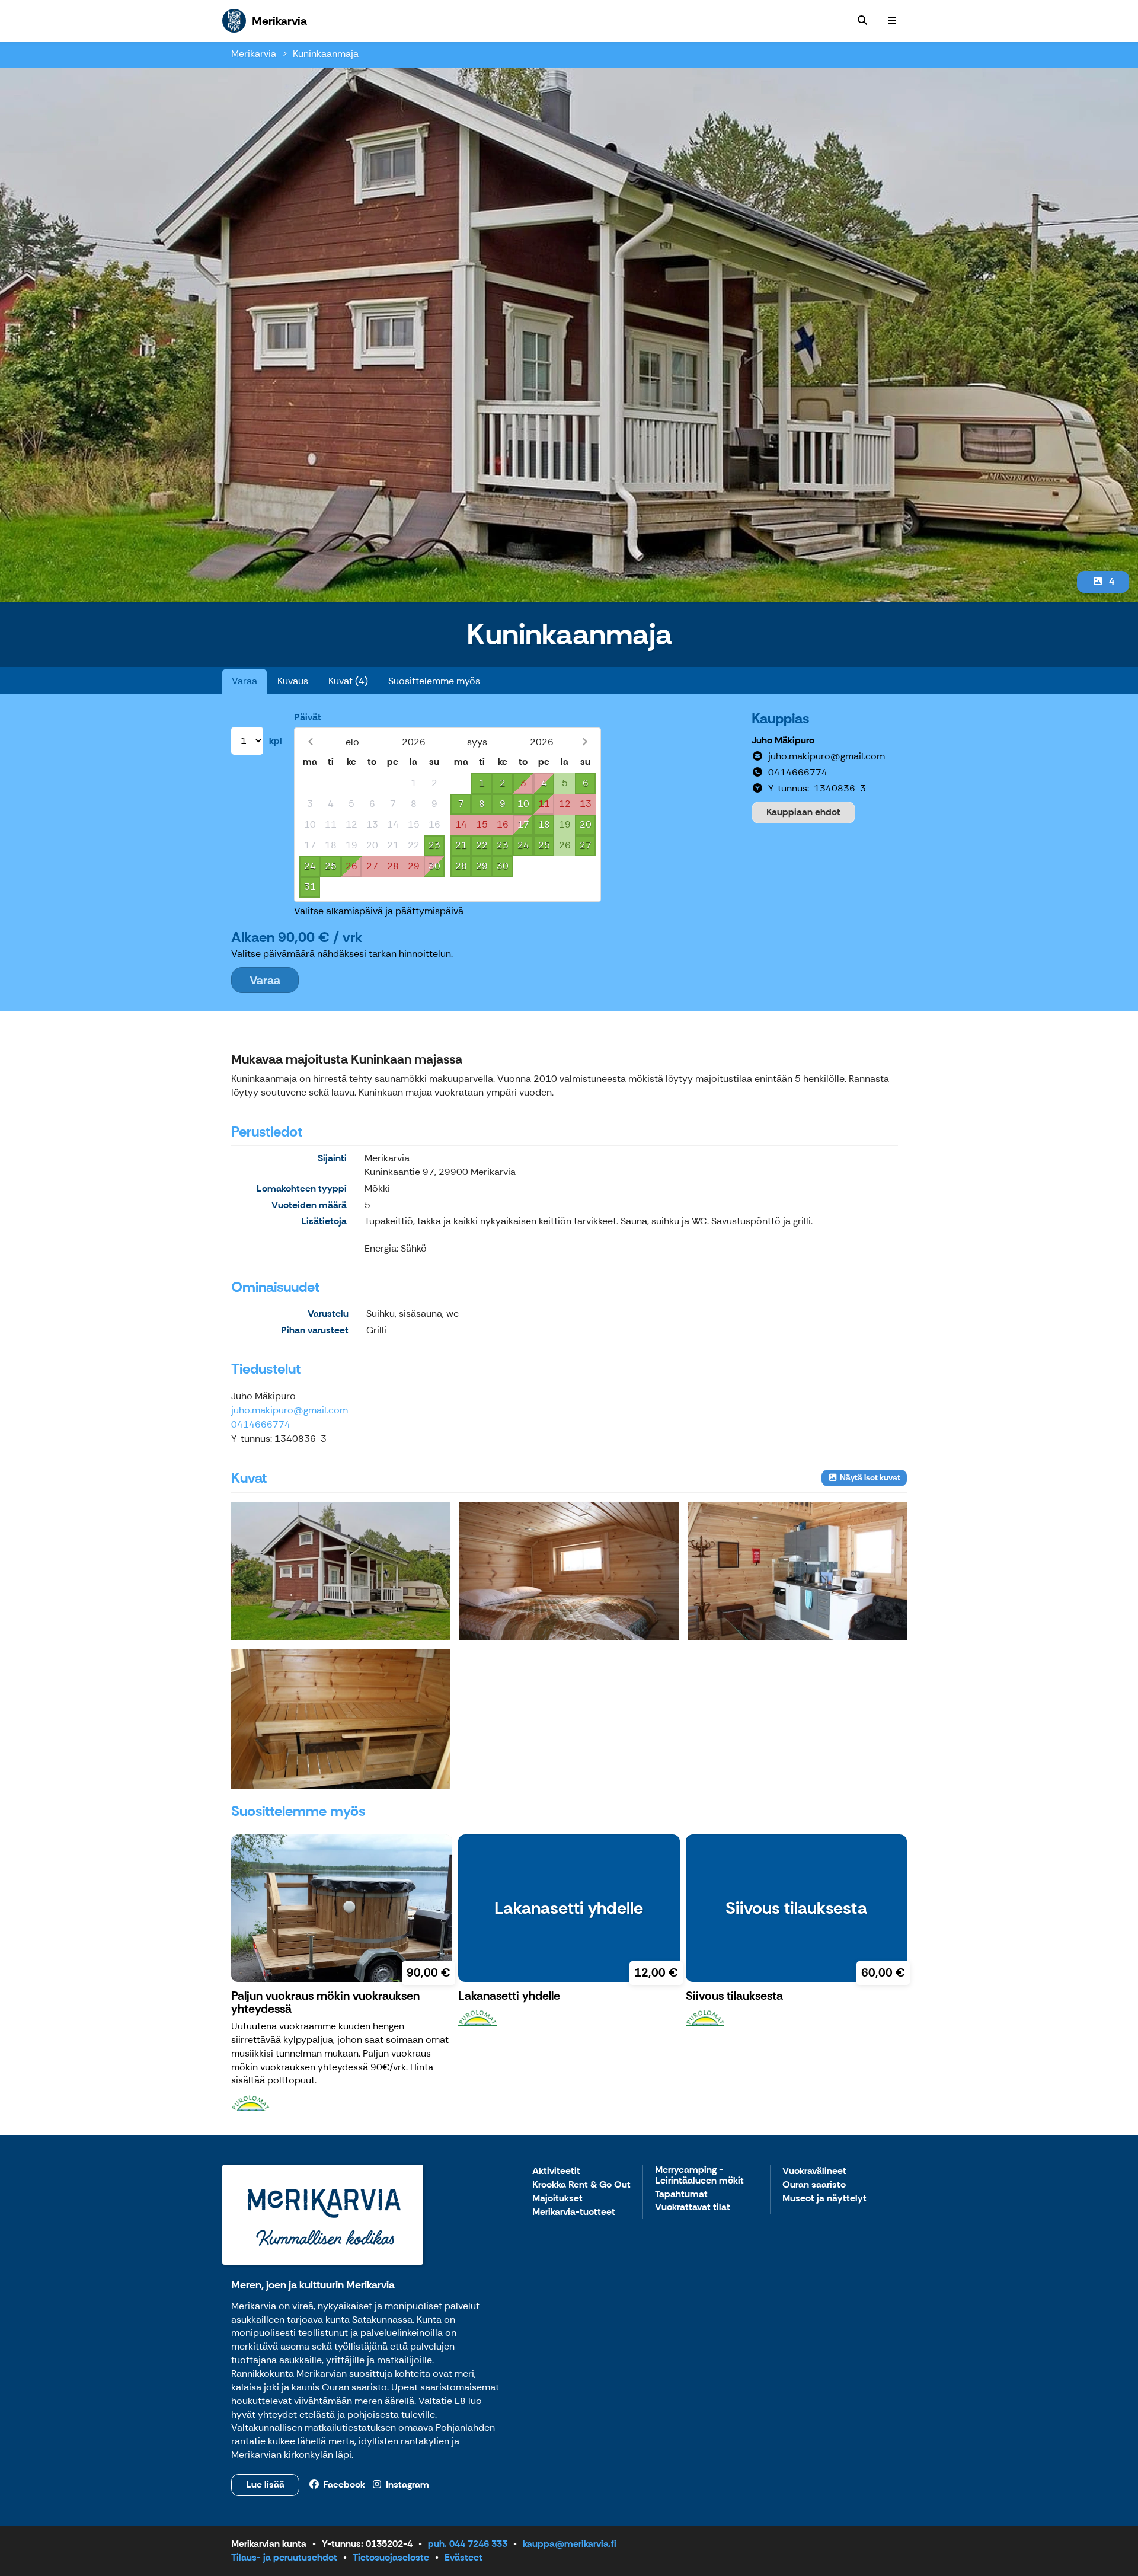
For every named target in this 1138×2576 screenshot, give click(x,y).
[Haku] (862, 21)
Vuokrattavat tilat (693, 2208)
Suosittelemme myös (434, 681)
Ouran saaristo (814, 2185)
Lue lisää (265, 2484)
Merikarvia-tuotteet (574, 2212)
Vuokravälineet (814, 2171)
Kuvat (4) (348, 681)
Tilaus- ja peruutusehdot (284, 2557)
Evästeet (463, 2557)
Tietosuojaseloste (391, 2557)
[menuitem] (862, 21)
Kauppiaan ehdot (803, 812)
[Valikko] (892, 21)
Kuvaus (293, 681)
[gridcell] (310, 783)
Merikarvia (254, 54)
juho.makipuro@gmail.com (290, 1410)
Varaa (244, 681)
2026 (414, 742)
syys (477, 742)
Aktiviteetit (556, 2171)
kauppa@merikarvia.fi (570, 2544)
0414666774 (261, 1424)
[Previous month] (310, 742)
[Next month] (585, 742)
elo (352, 742)
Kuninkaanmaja (326, 54)
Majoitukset (557, 2199)
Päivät (308, 717)
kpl (276, 741)
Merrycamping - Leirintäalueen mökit (699, 2176)
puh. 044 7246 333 (468, 2544)
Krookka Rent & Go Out (581, 2185)
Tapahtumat (681, 2194)
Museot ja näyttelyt (824, 2199)
